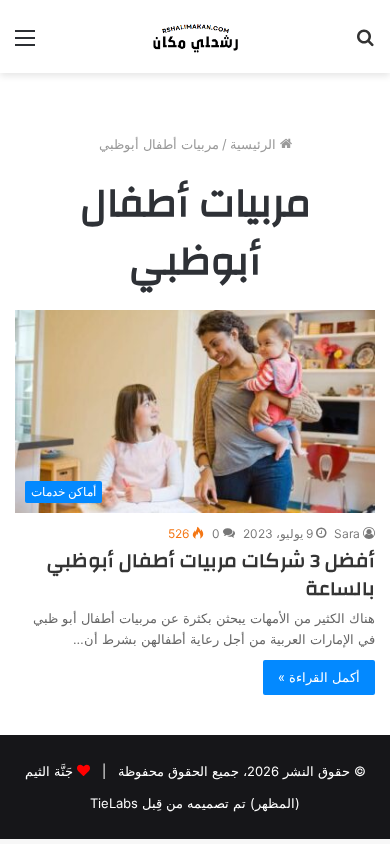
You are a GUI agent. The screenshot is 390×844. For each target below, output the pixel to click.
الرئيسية (255, 144)
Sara (347, 533)
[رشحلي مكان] (195, 36)
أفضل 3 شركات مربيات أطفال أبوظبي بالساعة (211, 574)
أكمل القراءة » (319, 677)
